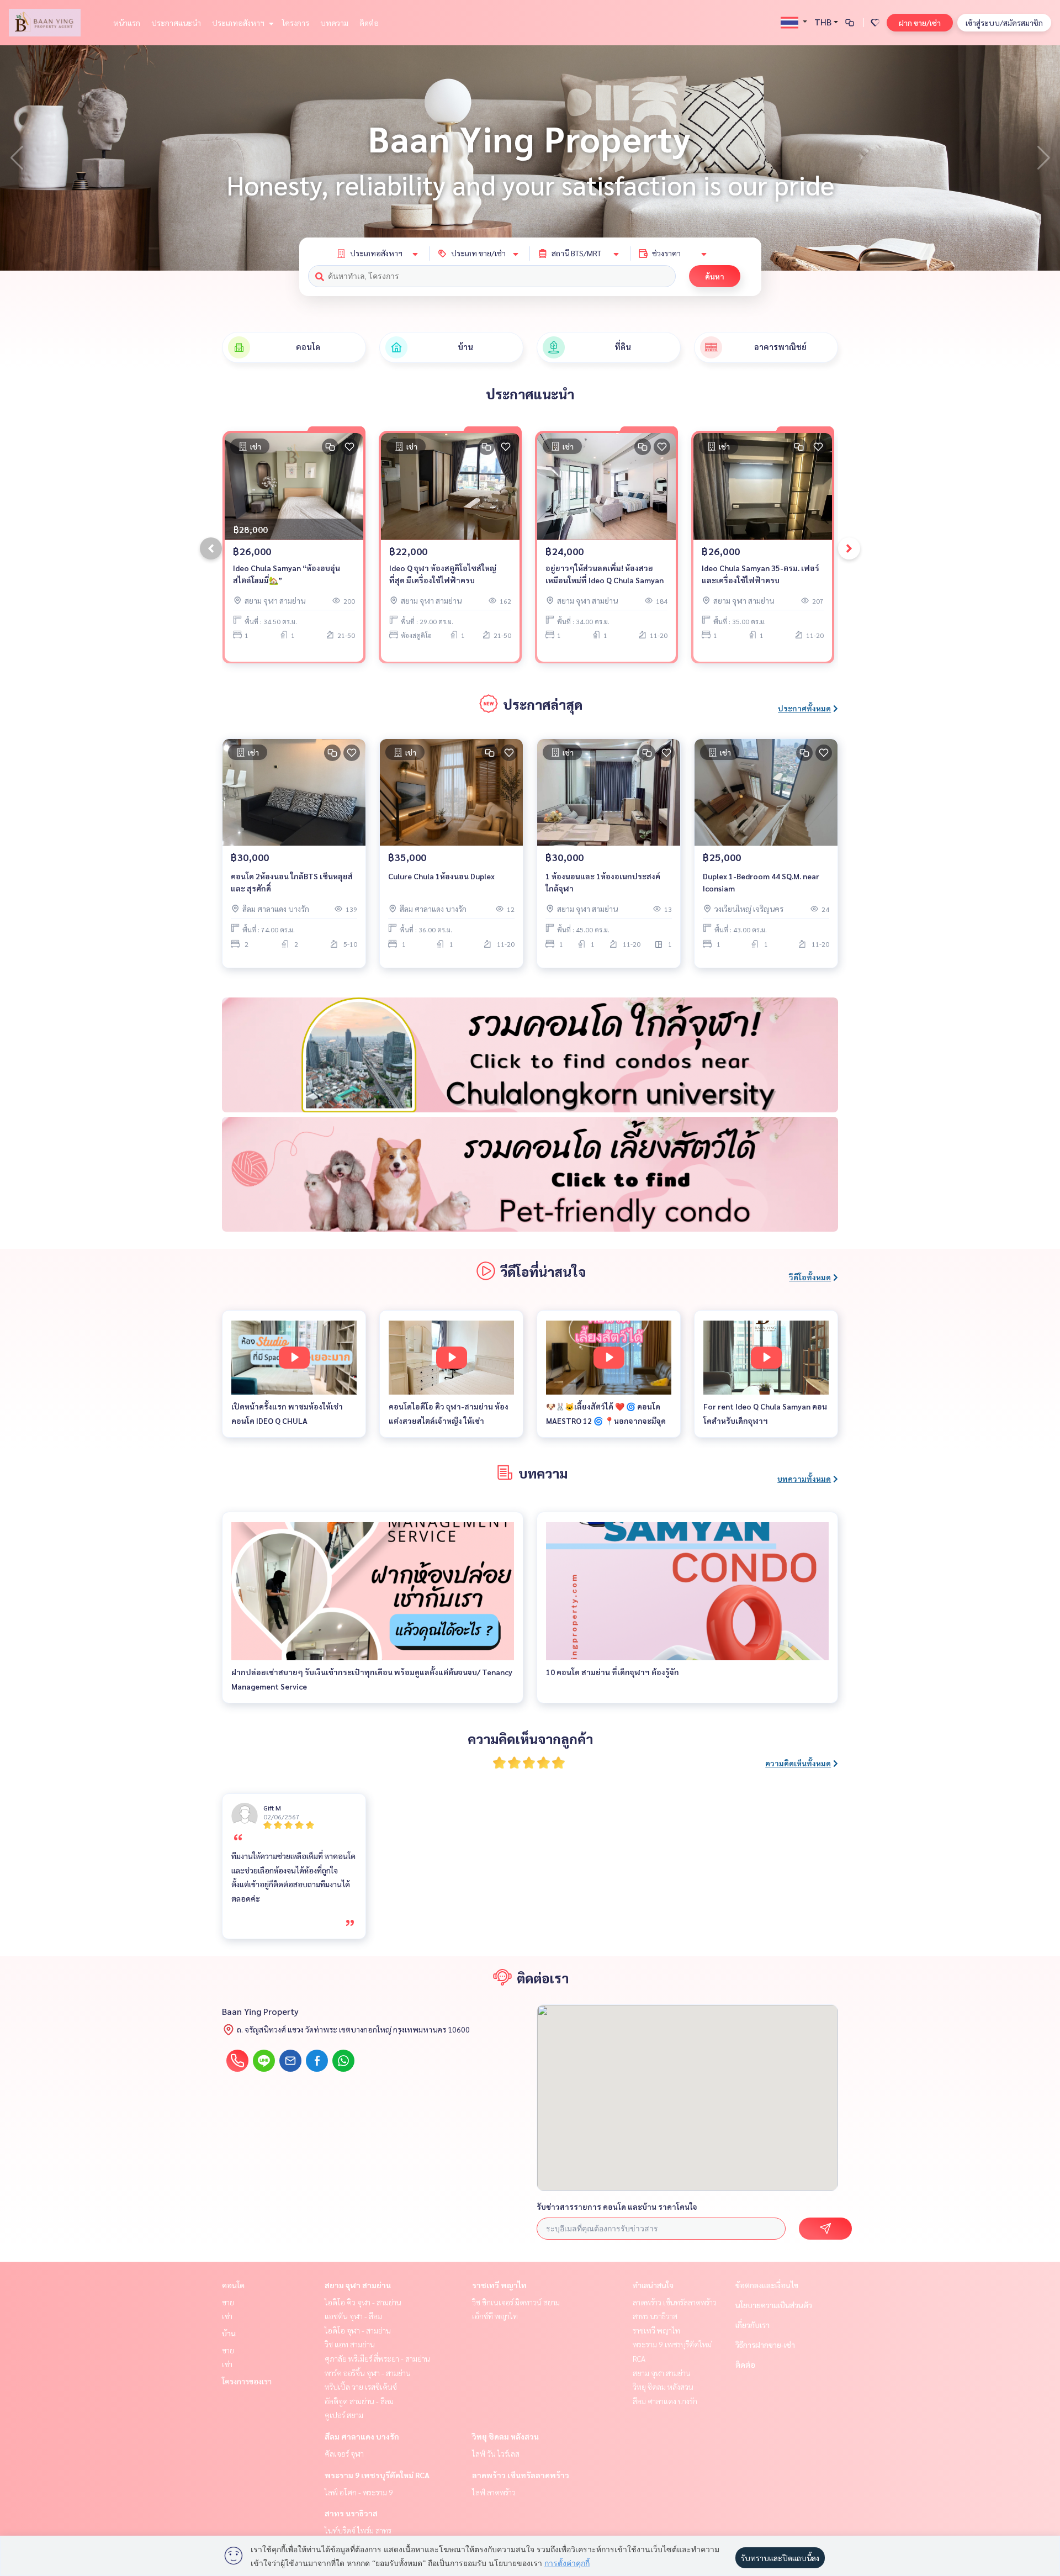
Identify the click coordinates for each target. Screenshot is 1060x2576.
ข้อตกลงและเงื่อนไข (767, 2285)
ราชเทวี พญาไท (499, 2285)
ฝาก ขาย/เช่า (920, 23)
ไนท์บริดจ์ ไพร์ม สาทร (358, 2530)
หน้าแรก (127, 23)
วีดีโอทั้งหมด (810, 1277)
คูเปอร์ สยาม (344, 2415)
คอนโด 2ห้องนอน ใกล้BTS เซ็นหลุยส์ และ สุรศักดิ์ (292, 882)
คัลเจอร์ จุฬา (344, 2453)
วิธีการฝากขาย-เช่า (765, 2345)
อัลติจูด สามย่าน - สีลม (359, 2401)
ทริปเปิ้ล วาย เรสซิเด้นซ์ (361, 2387)
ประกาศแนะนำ (176, 23)
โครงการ (296, 23)
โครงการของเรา (247, 2381)
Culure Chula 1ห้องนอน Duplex (441, 876)
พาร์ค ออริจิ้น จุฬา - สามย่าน (368, 2373)
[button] (1043, 158)
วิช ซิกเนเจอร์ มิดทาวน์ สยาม (516, 2302)
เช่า (227, 2316)
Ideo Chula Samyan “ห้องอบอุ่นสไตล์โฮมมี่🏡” (287, 574)
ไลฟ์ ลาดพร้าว (494, 2492)
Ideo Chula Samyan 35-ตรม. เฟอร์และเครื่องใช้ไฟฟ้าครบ (760, 574)
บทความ (334, 23)
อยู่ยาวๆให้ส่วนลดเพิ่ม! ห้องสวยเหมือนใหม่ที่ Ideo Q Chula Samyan (605, 574)
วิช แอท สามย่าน (350, 2344)
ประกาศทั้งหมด (804, 708)
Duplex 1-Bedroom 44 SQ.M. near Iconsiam (761, 882)
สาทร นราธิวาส (351, 2513)
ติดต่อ (369, 23)
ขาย (228, 2302)
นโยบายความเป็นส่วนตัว (774, 2305)
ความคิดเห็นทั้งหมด (798, 1763)
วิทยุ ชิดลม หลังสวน (505, 2436)
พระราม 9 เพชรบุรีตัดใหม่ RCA (377, 2475)
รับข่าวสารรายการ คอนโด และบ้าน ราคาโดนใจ (617, 2207)
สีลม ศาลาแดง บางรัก (362, 2436)
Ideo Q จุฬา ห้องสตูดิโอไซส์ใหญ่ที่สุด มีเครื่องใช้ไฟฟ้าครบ (443, 574)
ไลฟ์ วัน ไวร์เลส (496, 2453)
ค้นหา (715, 276)
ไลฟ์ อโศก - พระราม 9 (359, 2492)
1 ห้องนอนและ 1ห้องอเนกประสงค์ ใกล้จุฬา (603, 882)
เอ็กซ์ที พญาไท (495, 2316)
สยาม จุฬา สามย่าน (358, 2285)
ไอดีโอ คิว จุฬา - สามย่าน (363, 2302)
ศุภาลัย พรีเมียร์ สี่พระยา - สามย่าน (377, 2358)
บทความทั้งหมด (804, 1479)
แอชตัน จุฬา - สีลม (353, 2316)
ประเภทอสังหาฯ (239, 23)
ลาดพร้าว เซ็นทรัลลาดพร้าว (521, 2475)
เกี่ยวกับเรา (752, 2325)
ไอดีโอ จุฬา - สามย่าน (358, 2330)
